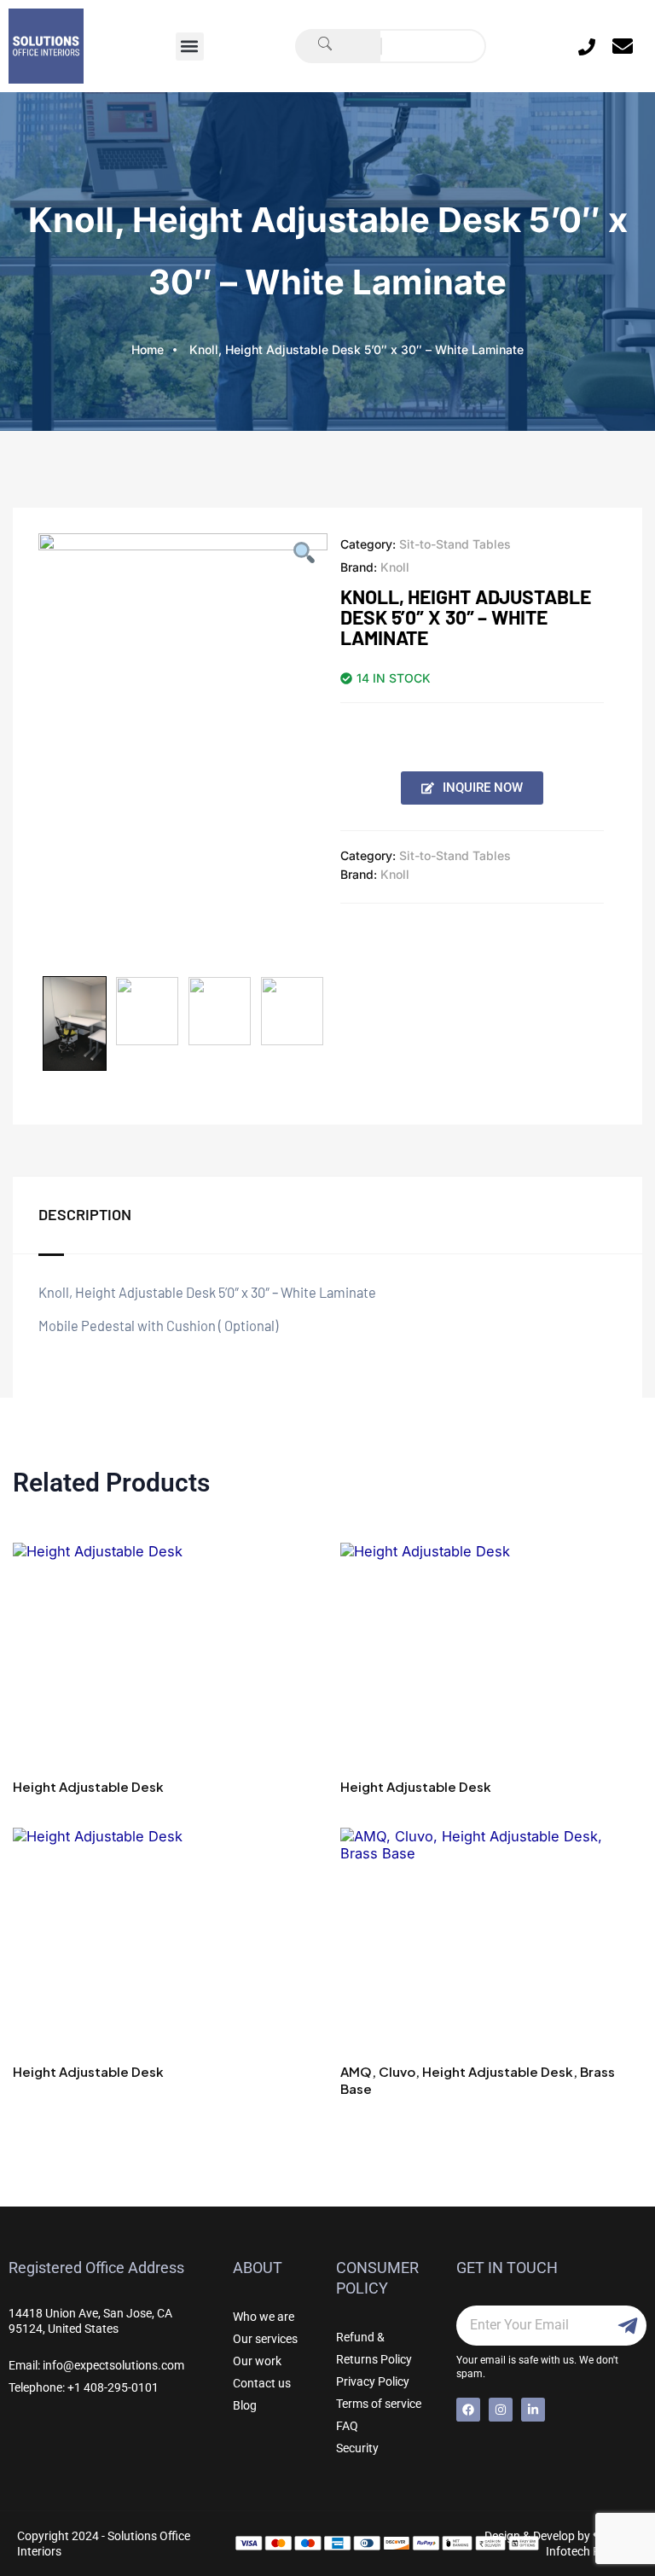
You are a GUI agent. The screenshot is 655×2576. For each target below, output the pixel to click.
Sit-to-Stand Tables (455, 544)
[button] (190, 47)
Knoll (395, 567)
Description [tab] (85, 1214)
